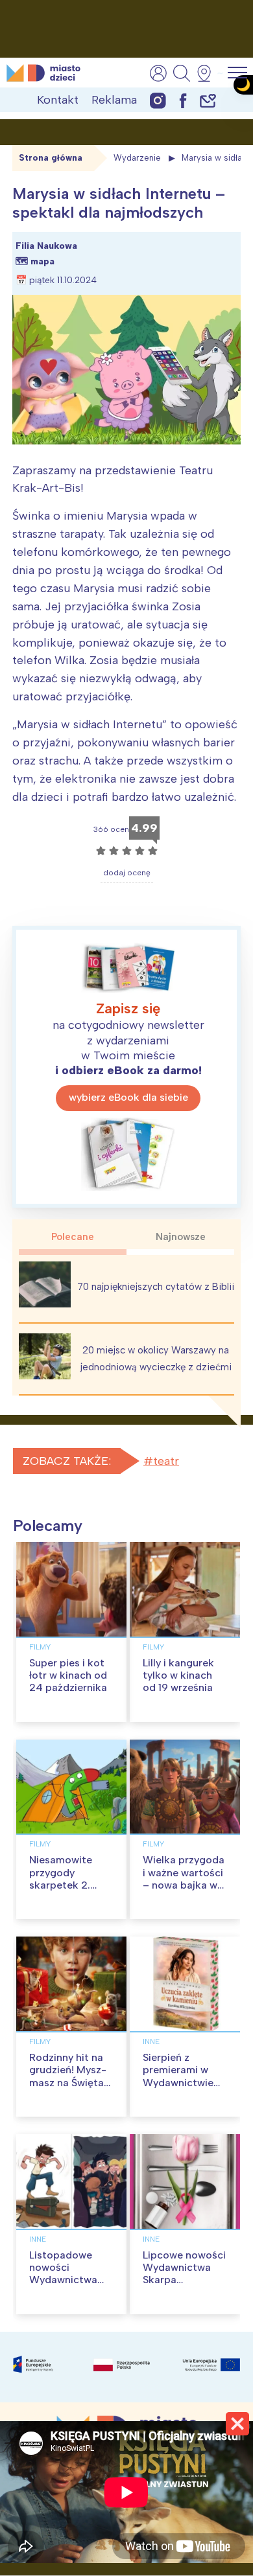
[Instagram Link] (158, 100)
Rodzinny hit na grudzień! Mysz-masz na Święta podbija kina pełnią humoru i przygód (68, 2088)
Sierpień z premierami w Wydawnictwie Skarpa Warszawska (178, 2082)
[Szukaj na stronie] (182, 73)
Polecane (73, 1237)
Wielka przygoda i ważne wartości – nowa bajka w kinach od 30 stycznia (184, 1885)
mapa (42, 261)
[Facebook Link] (183, 100)
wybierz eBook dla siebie (128, 1097)
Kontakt (58, 100)
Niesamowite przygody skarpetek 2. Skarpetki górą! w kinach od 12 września (71, 1891)
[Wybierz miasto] (208, 73)
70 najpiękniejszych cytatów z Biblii (156, 1287)
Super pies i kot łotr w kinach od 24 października (68, 1675)
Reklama (114, 100)
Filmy (40, 1647)
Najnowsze (181, 1237)
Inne (151, 2041)
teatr (166, 1461)
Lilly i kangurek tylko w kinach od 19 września (178, 1675)
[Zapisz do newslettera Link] (208, 100)
